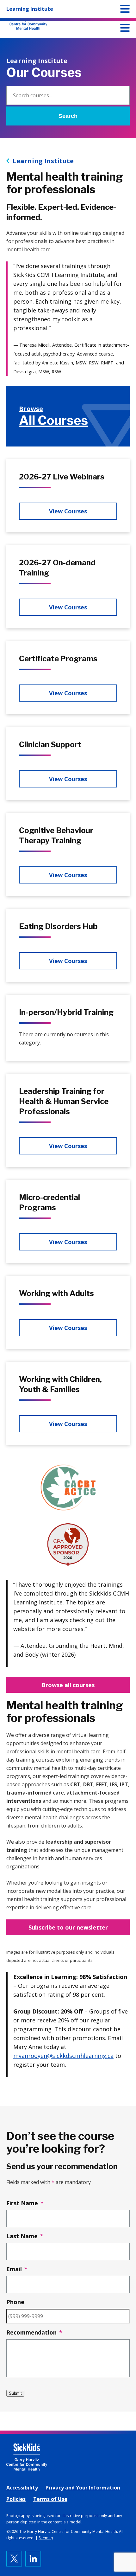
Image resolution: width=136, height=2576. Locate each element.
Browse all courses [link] (68, 1685)
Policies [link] (16, 2499)
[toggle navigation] (125, 29)
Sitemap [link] (46, 2538)
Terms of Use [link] (50, 2499)
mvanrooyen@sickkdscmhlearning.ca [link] (63, 2056)
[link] (68, 416)
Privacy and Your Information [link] (83, 2488)
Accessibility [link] (22, 2488)
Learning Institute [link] (43, 161)
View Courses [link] (68, 511)
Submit (15, 2393)
